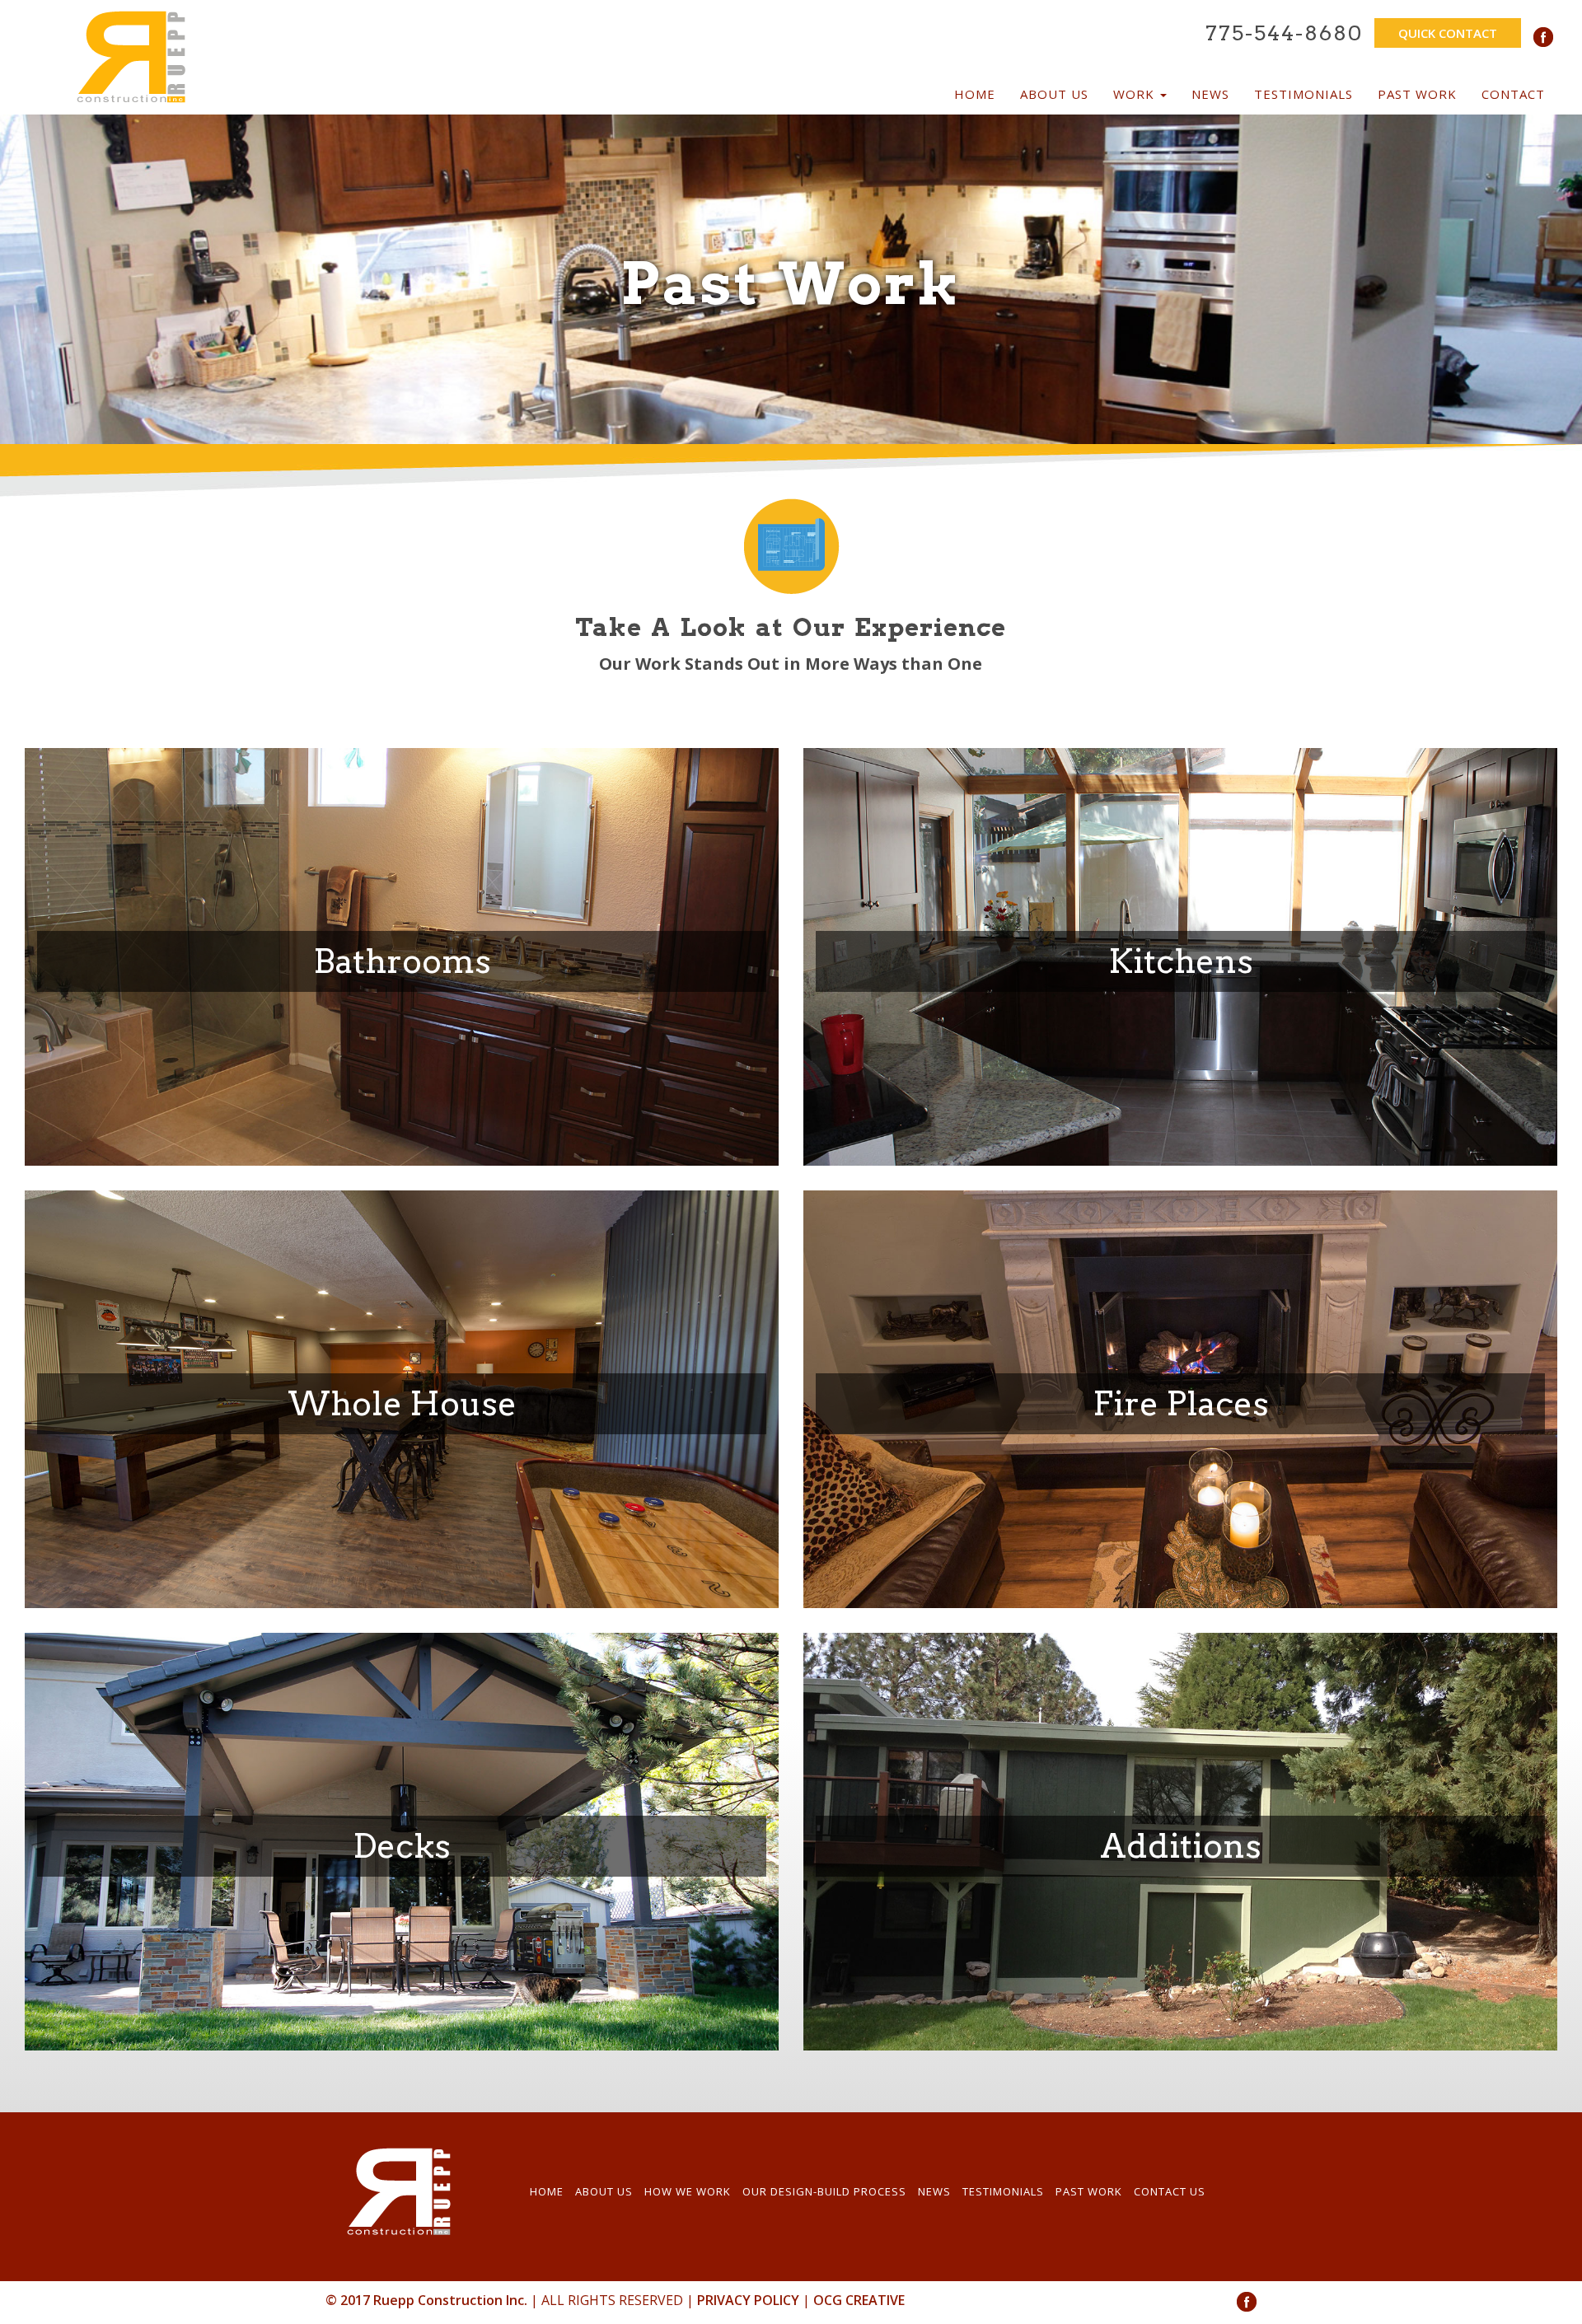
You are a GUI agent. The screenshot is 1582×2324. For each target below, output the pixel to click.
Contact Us (1170, 2191)
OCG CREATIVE (859, 2300)
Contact (1513, 94)
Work (1136, 94)
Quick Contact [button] (1448, 33)
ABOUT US (604, 2191)
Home (975, 94)
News (1210, 94)
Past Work (1417, 94)
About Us (1054, 94)
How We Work (688, 2191)
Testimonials (1304, 94)
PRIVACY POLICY (748, 2300)
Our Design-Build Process (824, 2191)
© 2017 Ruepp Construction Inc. (426, 2300)
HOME (547, 2191)
